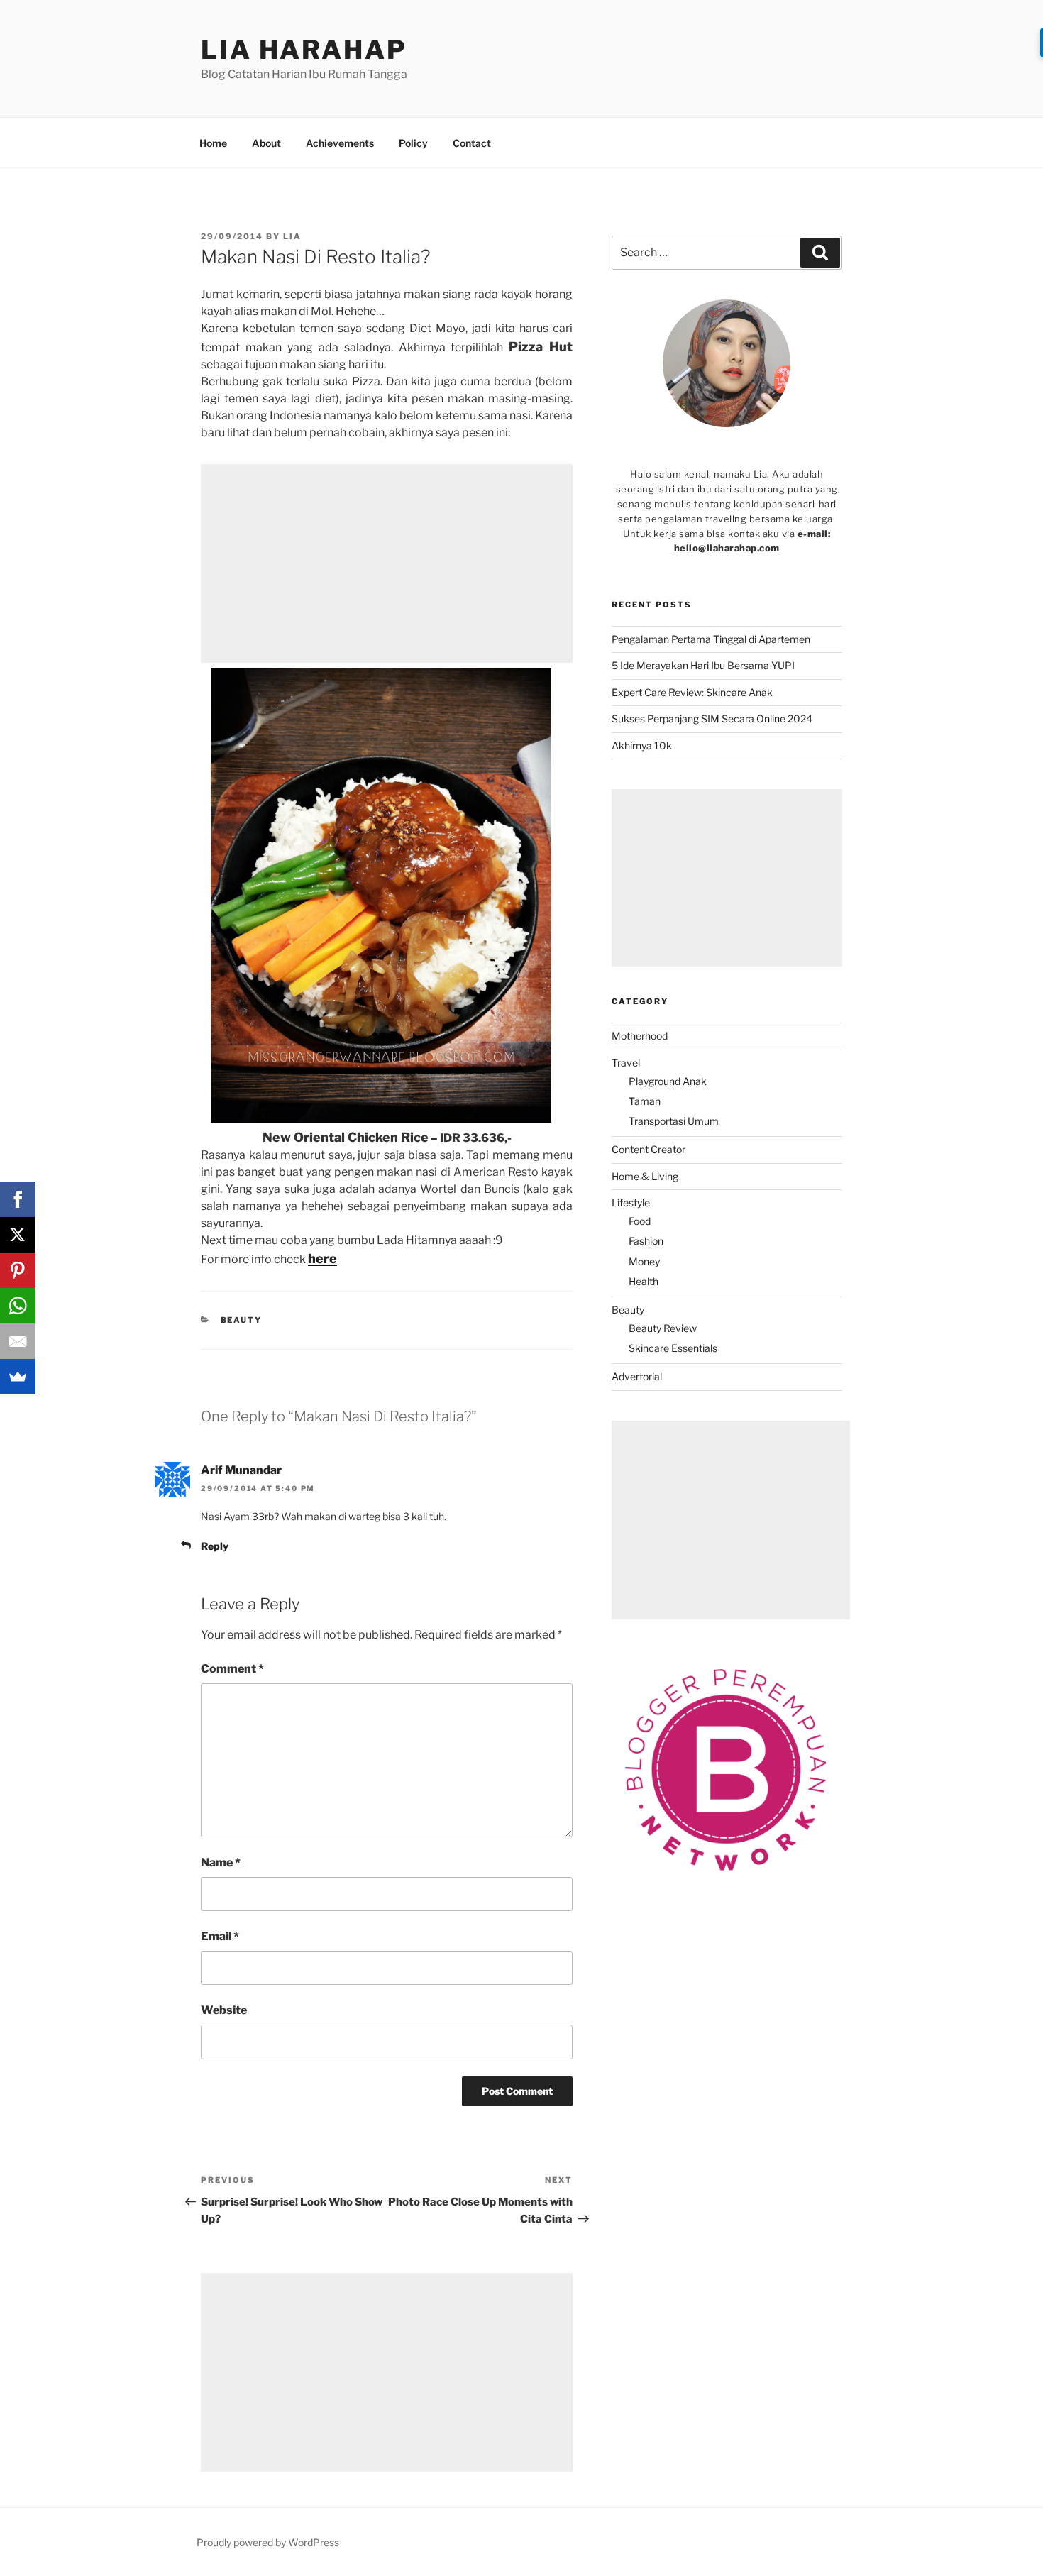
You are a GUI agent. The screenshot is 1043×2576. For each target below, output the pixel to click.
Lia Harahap (304, 50)
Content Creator (649, 1149)
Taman (645, 1101)
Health (644, 1281)
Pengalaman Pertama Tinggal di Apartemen (711, 639)
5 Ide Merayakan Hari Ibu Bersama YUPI (705, 665)
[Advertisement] (387, 563)
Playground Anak (668, 1081)
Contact (472, 143)
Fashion (646, 1241)
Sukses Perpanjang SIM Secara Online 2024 (712, 719)
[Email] (18, 1341)
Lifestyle (631, 1202)
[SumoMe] (18, 1377)
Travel (626, 1063)
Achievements (340, 143)
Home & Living (645, 1176)
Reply (215, 1546)
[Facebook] (18, 1199)
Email (220, 1936)
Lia (292, 236)
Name (221, 1862)
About (266, 143)
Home (213, 143)
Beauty (242, 1320)
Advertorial (637, 1376)
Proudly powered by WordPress (268, 2542)
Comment (232, 1669)
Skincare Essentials (673, 1348)
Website (224, 2010)
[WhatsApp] (18, 1306)
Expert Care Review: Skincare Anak (692, 692)
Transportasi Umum (674, 1121)
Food (640, 1221)
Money (644, 1261)
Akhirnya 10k (642, 745)
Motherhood (640, 1036)
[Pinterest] (18, 1270)
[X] (18, 1235)
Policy (413, 143)
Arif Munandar (241, 1470)
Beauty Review (663, 1328)
